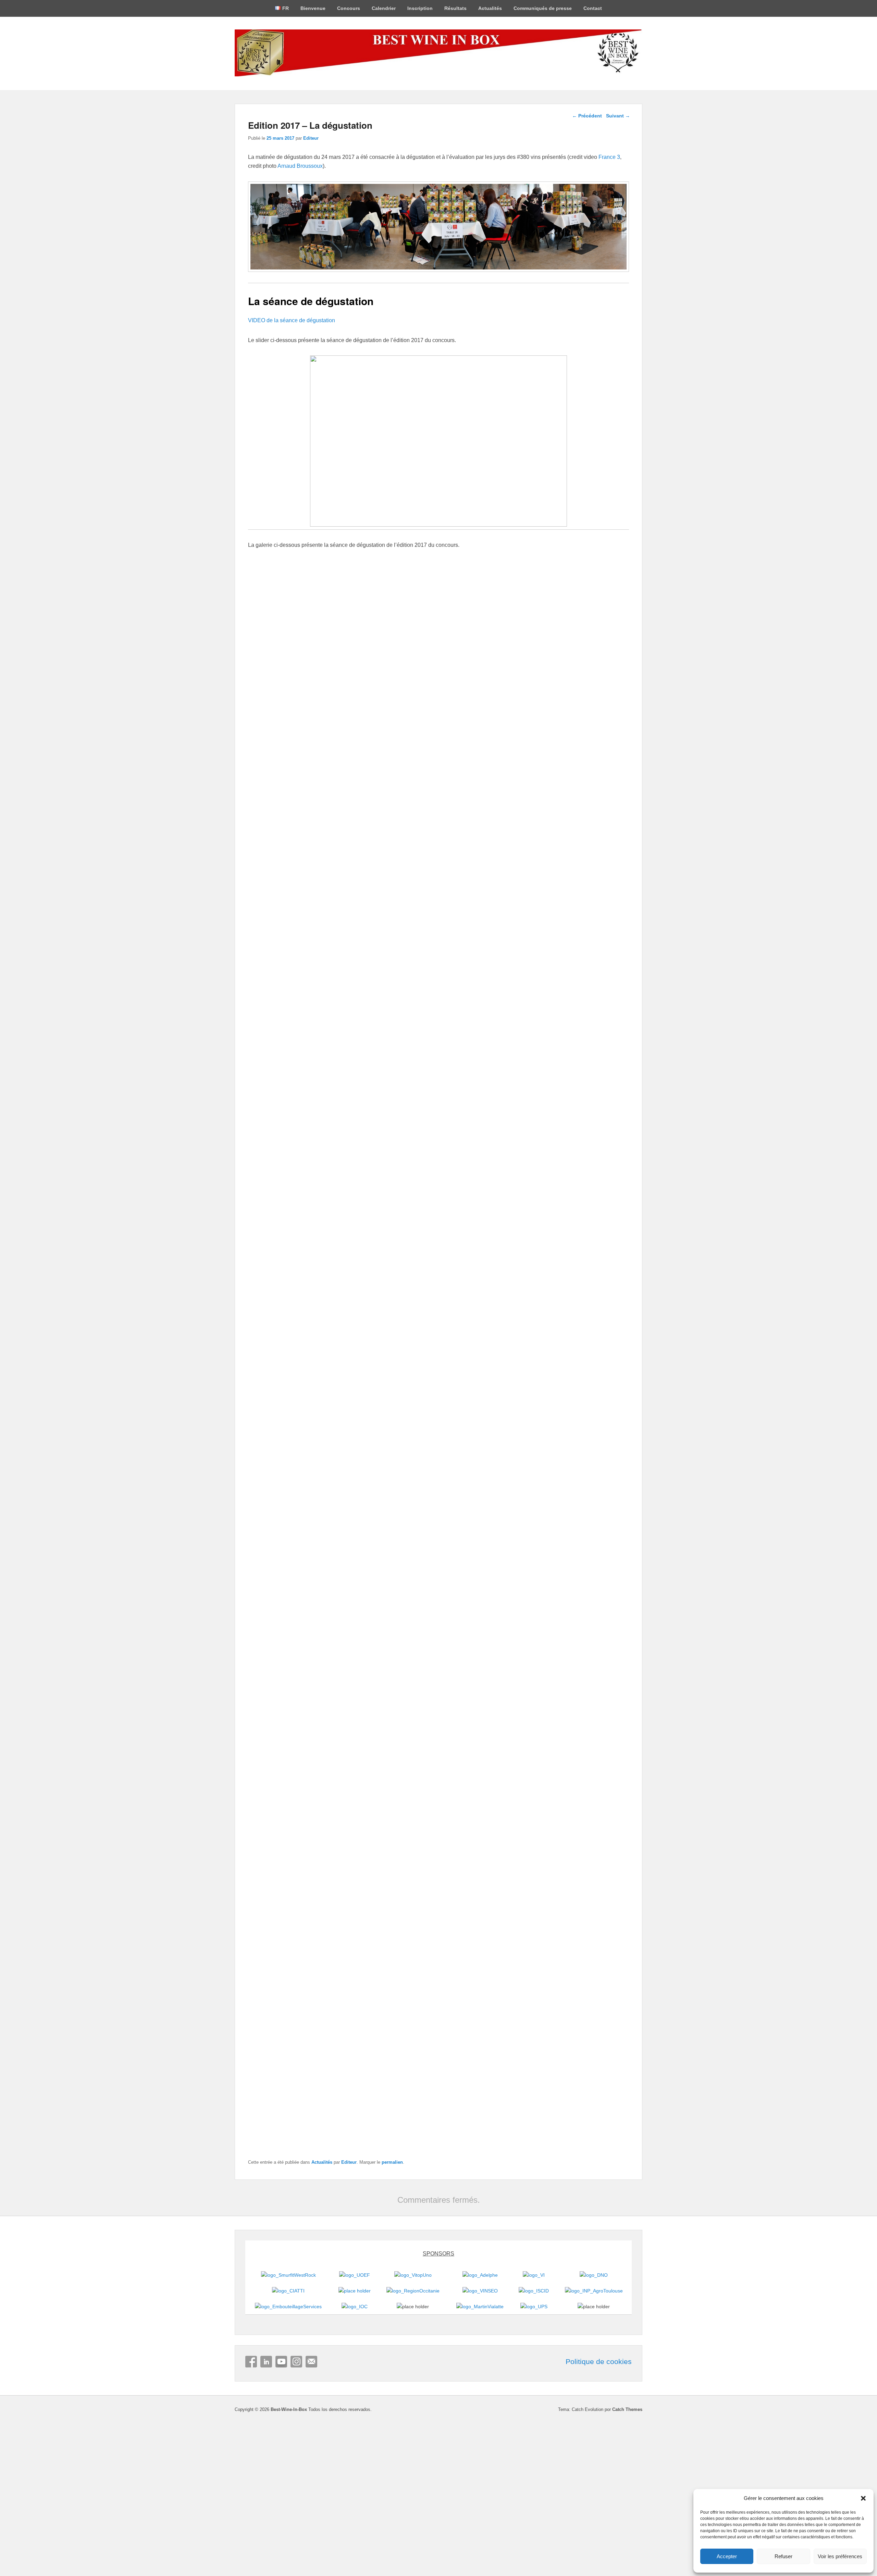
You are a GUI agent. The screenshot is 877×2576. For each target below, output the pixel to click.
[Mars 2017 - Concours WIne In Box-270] (438, 1480)
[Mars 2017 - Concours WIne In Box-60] (591, 1927)
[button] (863, 2498)
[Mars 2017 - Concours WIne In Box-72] (296, 1302)
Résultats (455, 8)
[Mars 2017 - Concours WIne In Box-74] (515, 1927)
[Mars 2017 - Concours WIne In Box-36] (486, 591)
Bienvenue (313, 8)
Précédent (587, 116)
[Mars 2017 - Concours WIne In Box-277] (362, 1480)
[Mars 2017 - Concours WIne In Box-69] (391, 1302)
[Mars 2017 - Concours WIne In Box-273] (581, 656)
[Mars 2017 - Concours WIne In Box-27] (581, 591)
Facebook (251, 2362)
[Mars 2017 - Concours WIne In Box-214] (362, 1629)
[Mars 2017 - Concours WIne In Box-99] (581, 1108)
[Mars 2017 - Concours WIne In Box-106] (391, 1108)
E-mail (311, 2362)
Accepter (727, 2556)
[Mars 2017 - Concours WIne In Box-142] (296, 979)
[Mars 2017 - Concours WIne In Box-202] (515, 1778)
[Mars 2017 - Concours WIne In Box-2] (296, 591)
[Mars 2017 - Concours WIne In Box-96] (296, 1173)
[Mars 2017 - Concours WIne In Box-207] (286, 1778)
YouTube (281, 2362)
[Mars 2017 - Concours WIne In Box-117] (581, 1044)
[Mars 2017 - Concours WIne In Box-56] (391, 1366)
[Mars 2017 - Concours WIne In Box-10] (486, 656)
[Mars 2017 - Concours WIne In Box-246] (486, 721)
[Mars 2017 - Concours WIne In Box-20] (391, 656)
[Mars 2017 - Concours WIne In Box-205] (362, 1778)
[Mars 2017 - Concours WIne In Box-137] (486, 979)
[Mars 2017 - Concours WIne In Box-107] (296, 1237)
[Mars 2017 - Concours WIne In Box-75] (438, 1927)
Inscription (420, 8)
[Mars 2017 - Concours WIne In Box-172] (391, 914)
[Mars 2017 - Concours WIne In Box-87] (486, 1173)
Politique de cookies (599, 2362)
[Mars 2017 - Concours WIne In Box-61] (581, 1302)
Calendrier (384, 8)
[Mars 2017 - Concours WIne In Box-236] (391, 785)
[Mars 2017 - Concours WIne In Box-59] (286, 2076)
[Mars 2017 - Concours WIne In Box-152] (581, 914)
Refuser (783, 2556)
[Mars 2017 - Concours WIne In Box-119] (486, 1044)
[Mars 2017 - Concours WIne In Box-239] (296, 785)
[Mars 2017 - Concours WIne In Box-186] (486, 850)
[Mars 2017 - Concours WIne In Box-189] (391, 850)
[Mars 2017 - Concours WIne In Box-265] (515, 1480)
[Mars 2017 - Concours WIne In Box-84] (581, 1237)
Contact (593, 8)
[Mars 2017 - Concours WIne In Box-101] (486, 1108)
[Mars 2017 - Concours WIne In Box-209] (515, 1629)
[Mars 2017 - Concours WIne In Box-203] (438, 1778)
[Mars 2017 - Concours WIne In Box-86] (581, 1173)
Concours (349, 8)
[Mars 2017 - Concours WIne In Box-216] (591, 1480)
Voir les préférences (840, 2556)
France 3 (609, 157)
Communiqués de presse (543, 8)
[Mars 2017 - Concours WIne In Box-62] (486, 1302)
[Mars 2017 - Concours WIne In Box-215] (286, 1629)
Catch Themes (627, 2409)
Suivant (618, 116)
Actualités (490, 8)
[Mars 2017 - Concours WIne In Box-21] (296, 656)
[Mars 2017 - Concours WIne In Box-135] (581, 979)
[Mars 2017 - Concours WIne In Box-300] (486, 1237)
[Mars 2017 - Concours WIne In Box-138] (391, 979)
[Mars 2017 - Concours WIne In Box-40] (391, 591)
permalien (392, 2162)
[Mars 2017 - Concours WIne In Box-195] (581, 785)
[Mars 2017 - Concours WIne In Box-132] (296, 1044)
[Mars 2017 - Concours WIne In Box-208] (591, 1629)
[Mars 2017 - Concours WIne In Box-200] (591, 1778)
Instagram (296, 2362)
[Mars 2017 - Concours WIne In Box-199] (286, 1927)
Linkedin (266, 2362)
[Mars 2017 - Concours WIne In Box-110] (296, 1108)
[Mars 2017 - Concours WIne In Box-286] (286, 1480)
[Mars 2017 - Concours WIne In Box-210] (438, 1629)
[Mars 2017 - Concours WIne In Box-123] (391, 1044)
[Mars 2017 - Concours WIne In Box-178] (581, 850)
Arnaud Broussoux (300, 166)
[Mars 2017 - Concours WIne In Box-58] (296, 1366)
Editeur (311, 138)
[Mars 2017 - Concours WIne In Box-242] (581, 721)
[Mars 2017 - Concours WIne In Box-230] (486, 785)
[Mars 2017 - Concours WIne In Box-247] (391, 721)
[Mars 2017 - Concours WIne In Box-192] (296, 850)
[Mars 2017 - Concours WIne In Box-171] (486, 914)
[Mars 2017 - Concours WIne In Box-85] (391, 1237)
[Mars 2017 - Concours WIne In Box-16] (438, 2076)
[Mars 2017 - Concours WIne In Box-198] (362, 1927)
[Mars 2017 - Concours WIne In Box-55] (362, 2076)
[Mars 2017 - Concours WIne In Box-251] (296, 721)
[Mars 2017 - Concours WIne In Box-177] (296, 914)
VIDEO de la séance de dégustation (292, 320)
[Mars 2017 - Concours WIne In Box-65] (486, 1366)
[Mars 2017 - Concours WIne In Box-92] (391, 1173)
